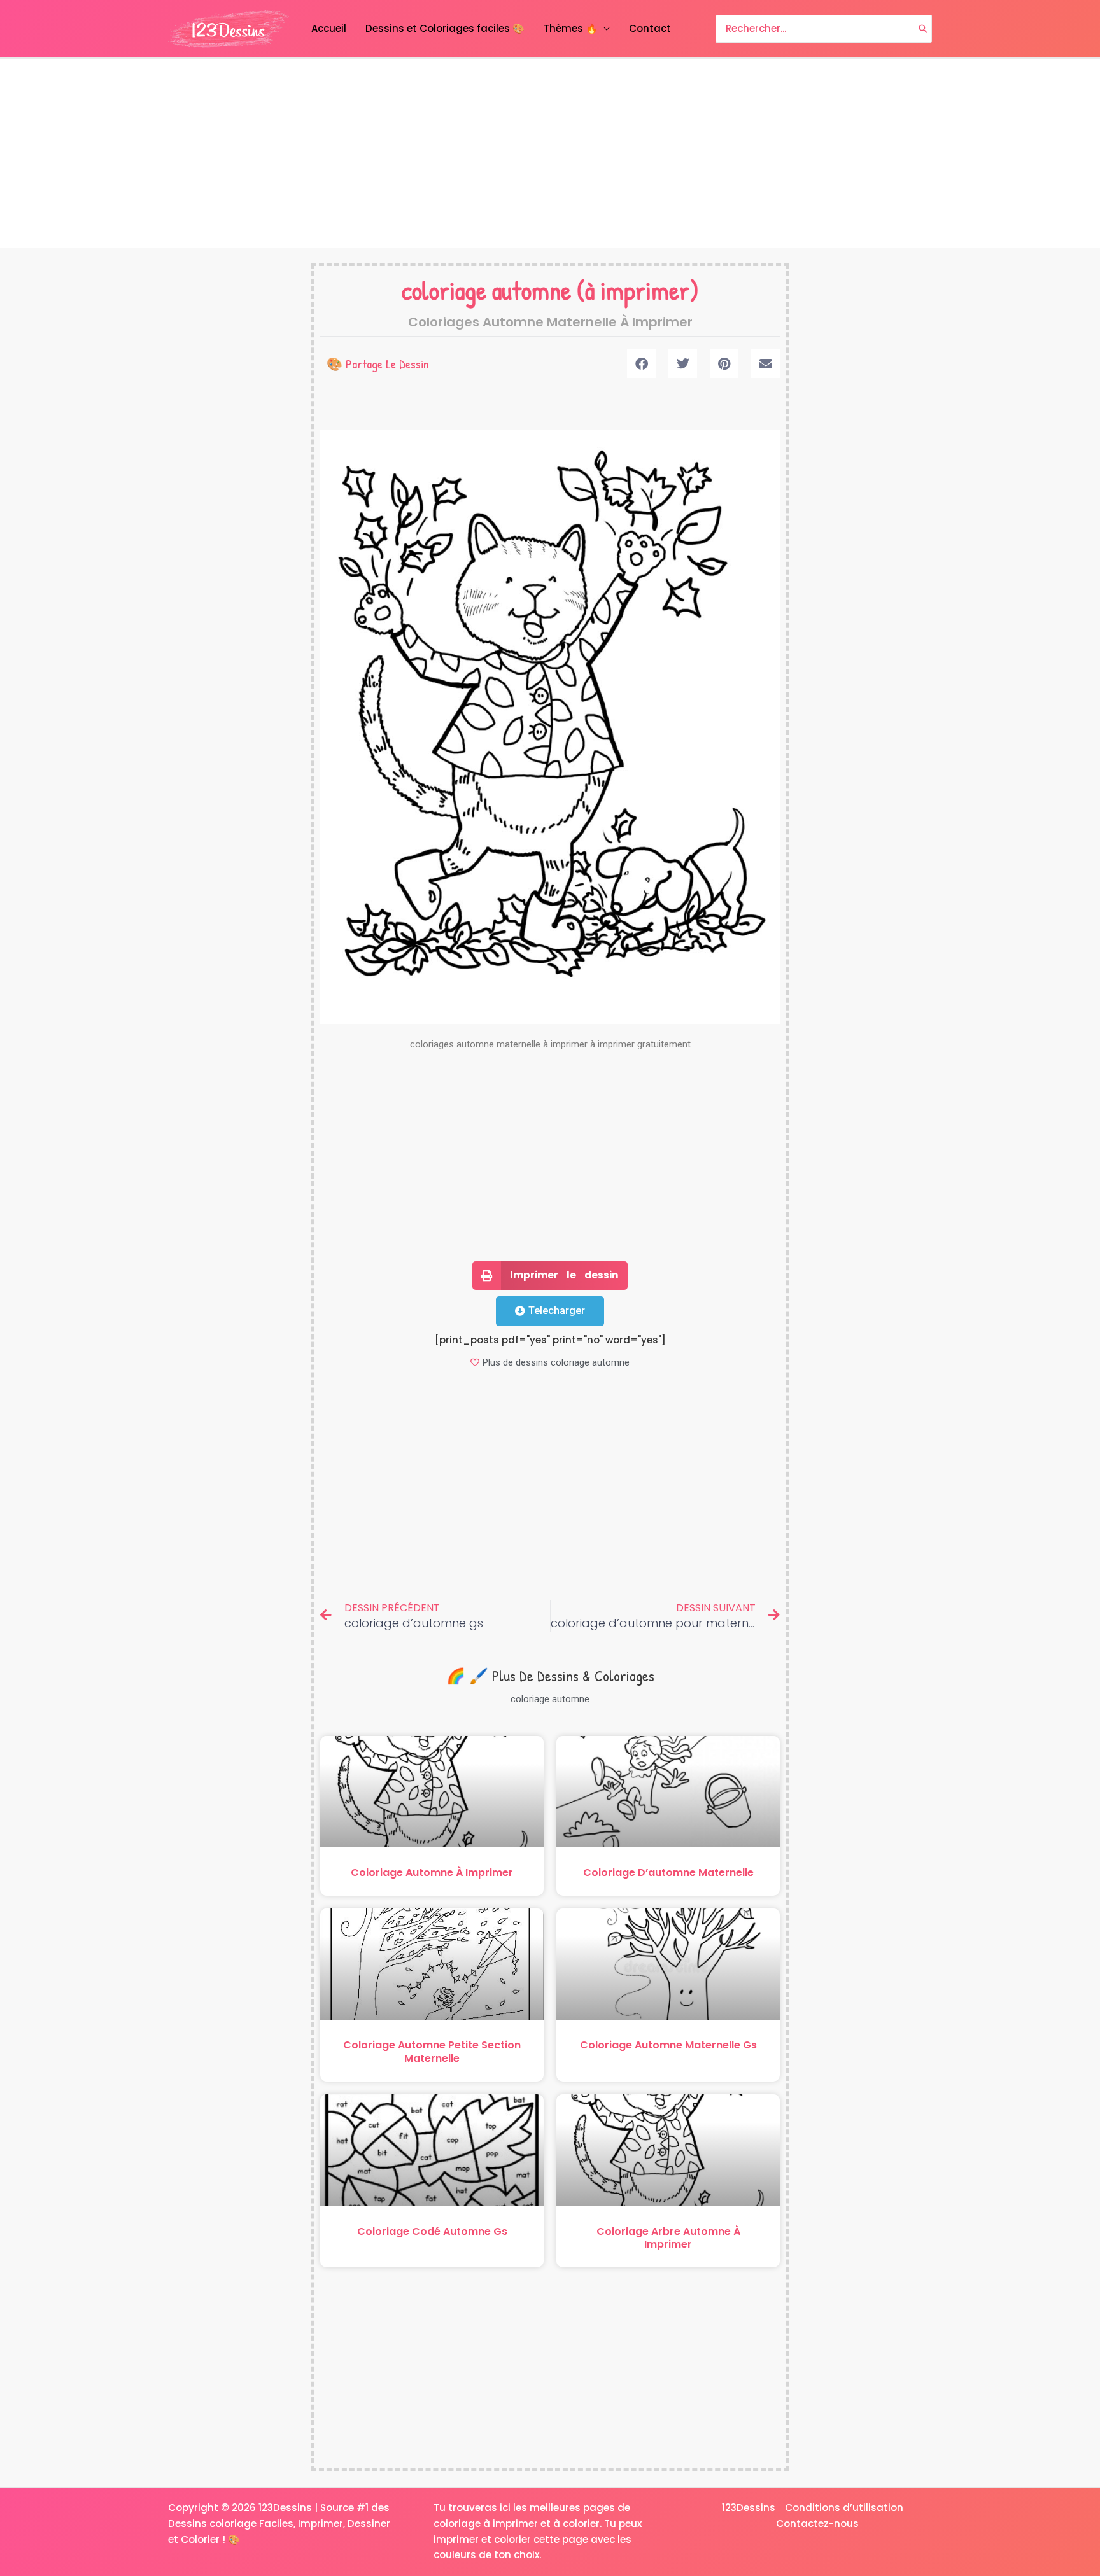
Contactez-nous (817, 2523)
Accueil (329, 28)
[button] (641, 364)
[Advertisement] (550, 153)
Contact (650, 28)
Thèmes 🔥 (571, 28)
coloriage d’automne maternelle (668, 1872)
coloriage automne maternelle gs (668, 2045)
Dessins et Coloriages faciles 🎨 (445, 28)
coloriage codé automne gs (432, 2231)
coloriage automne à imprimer (432, 1872)
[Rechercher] (923, 29)
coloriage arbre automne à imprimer (668, 2238)
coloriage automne (486, 290)
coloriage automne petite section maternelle (432, 2052)
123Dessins (749, 2508)
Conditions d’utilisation (844, 2508)
